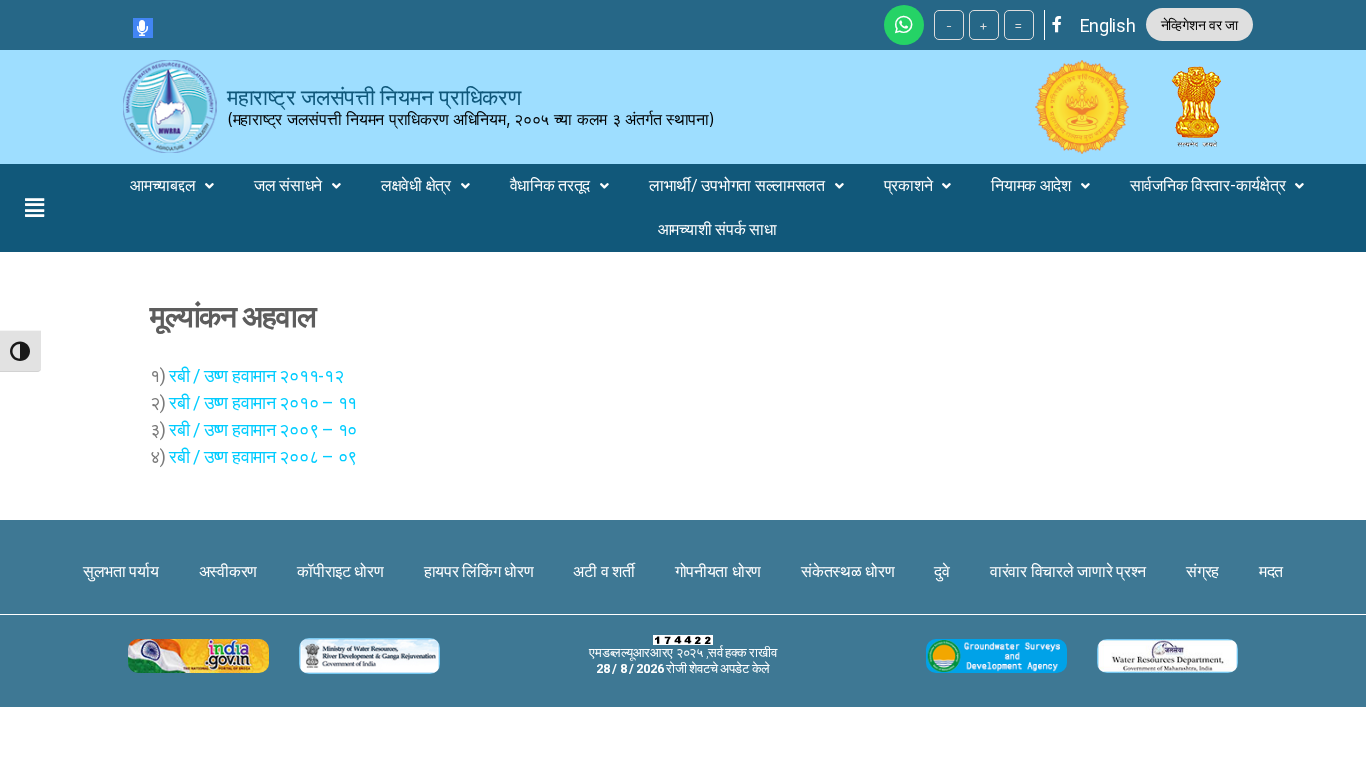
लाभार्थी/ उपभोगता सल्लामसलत (737, 185)
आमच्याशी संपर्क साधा (717, 229)
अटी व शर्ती (603, 571)
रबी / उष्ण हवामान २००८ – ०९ (263, 456)
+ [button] (983, 25)
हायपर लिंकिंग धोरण (479, 571)
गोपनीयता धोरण (718, 571)
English (1108, 25)
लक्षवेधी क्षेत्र (416, 185)
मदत (1271, 571)
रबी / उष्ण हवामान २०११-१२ (256, 375)
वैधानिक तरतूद (550, 185)
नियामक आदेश (1031, 185)
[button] (34, 207)
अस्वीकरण (228, 571)
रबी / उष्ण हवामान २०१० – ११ (263, 402)
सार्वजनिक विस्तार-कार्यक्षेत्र (1208, 185)
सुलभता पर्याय (121, 571)
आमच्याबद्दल (162, 185)
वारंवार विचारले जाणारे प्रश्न (1068, 571)
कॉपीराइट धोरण (340, 571)
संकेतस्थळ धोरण (847, 571)
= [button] (1018, 25)
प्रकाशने (908, 185)
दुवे (941, 571)
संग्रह (1202, 571)
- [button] (949, 25)
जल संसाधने (288, 185)
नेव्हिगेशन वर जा (1199, 24)
